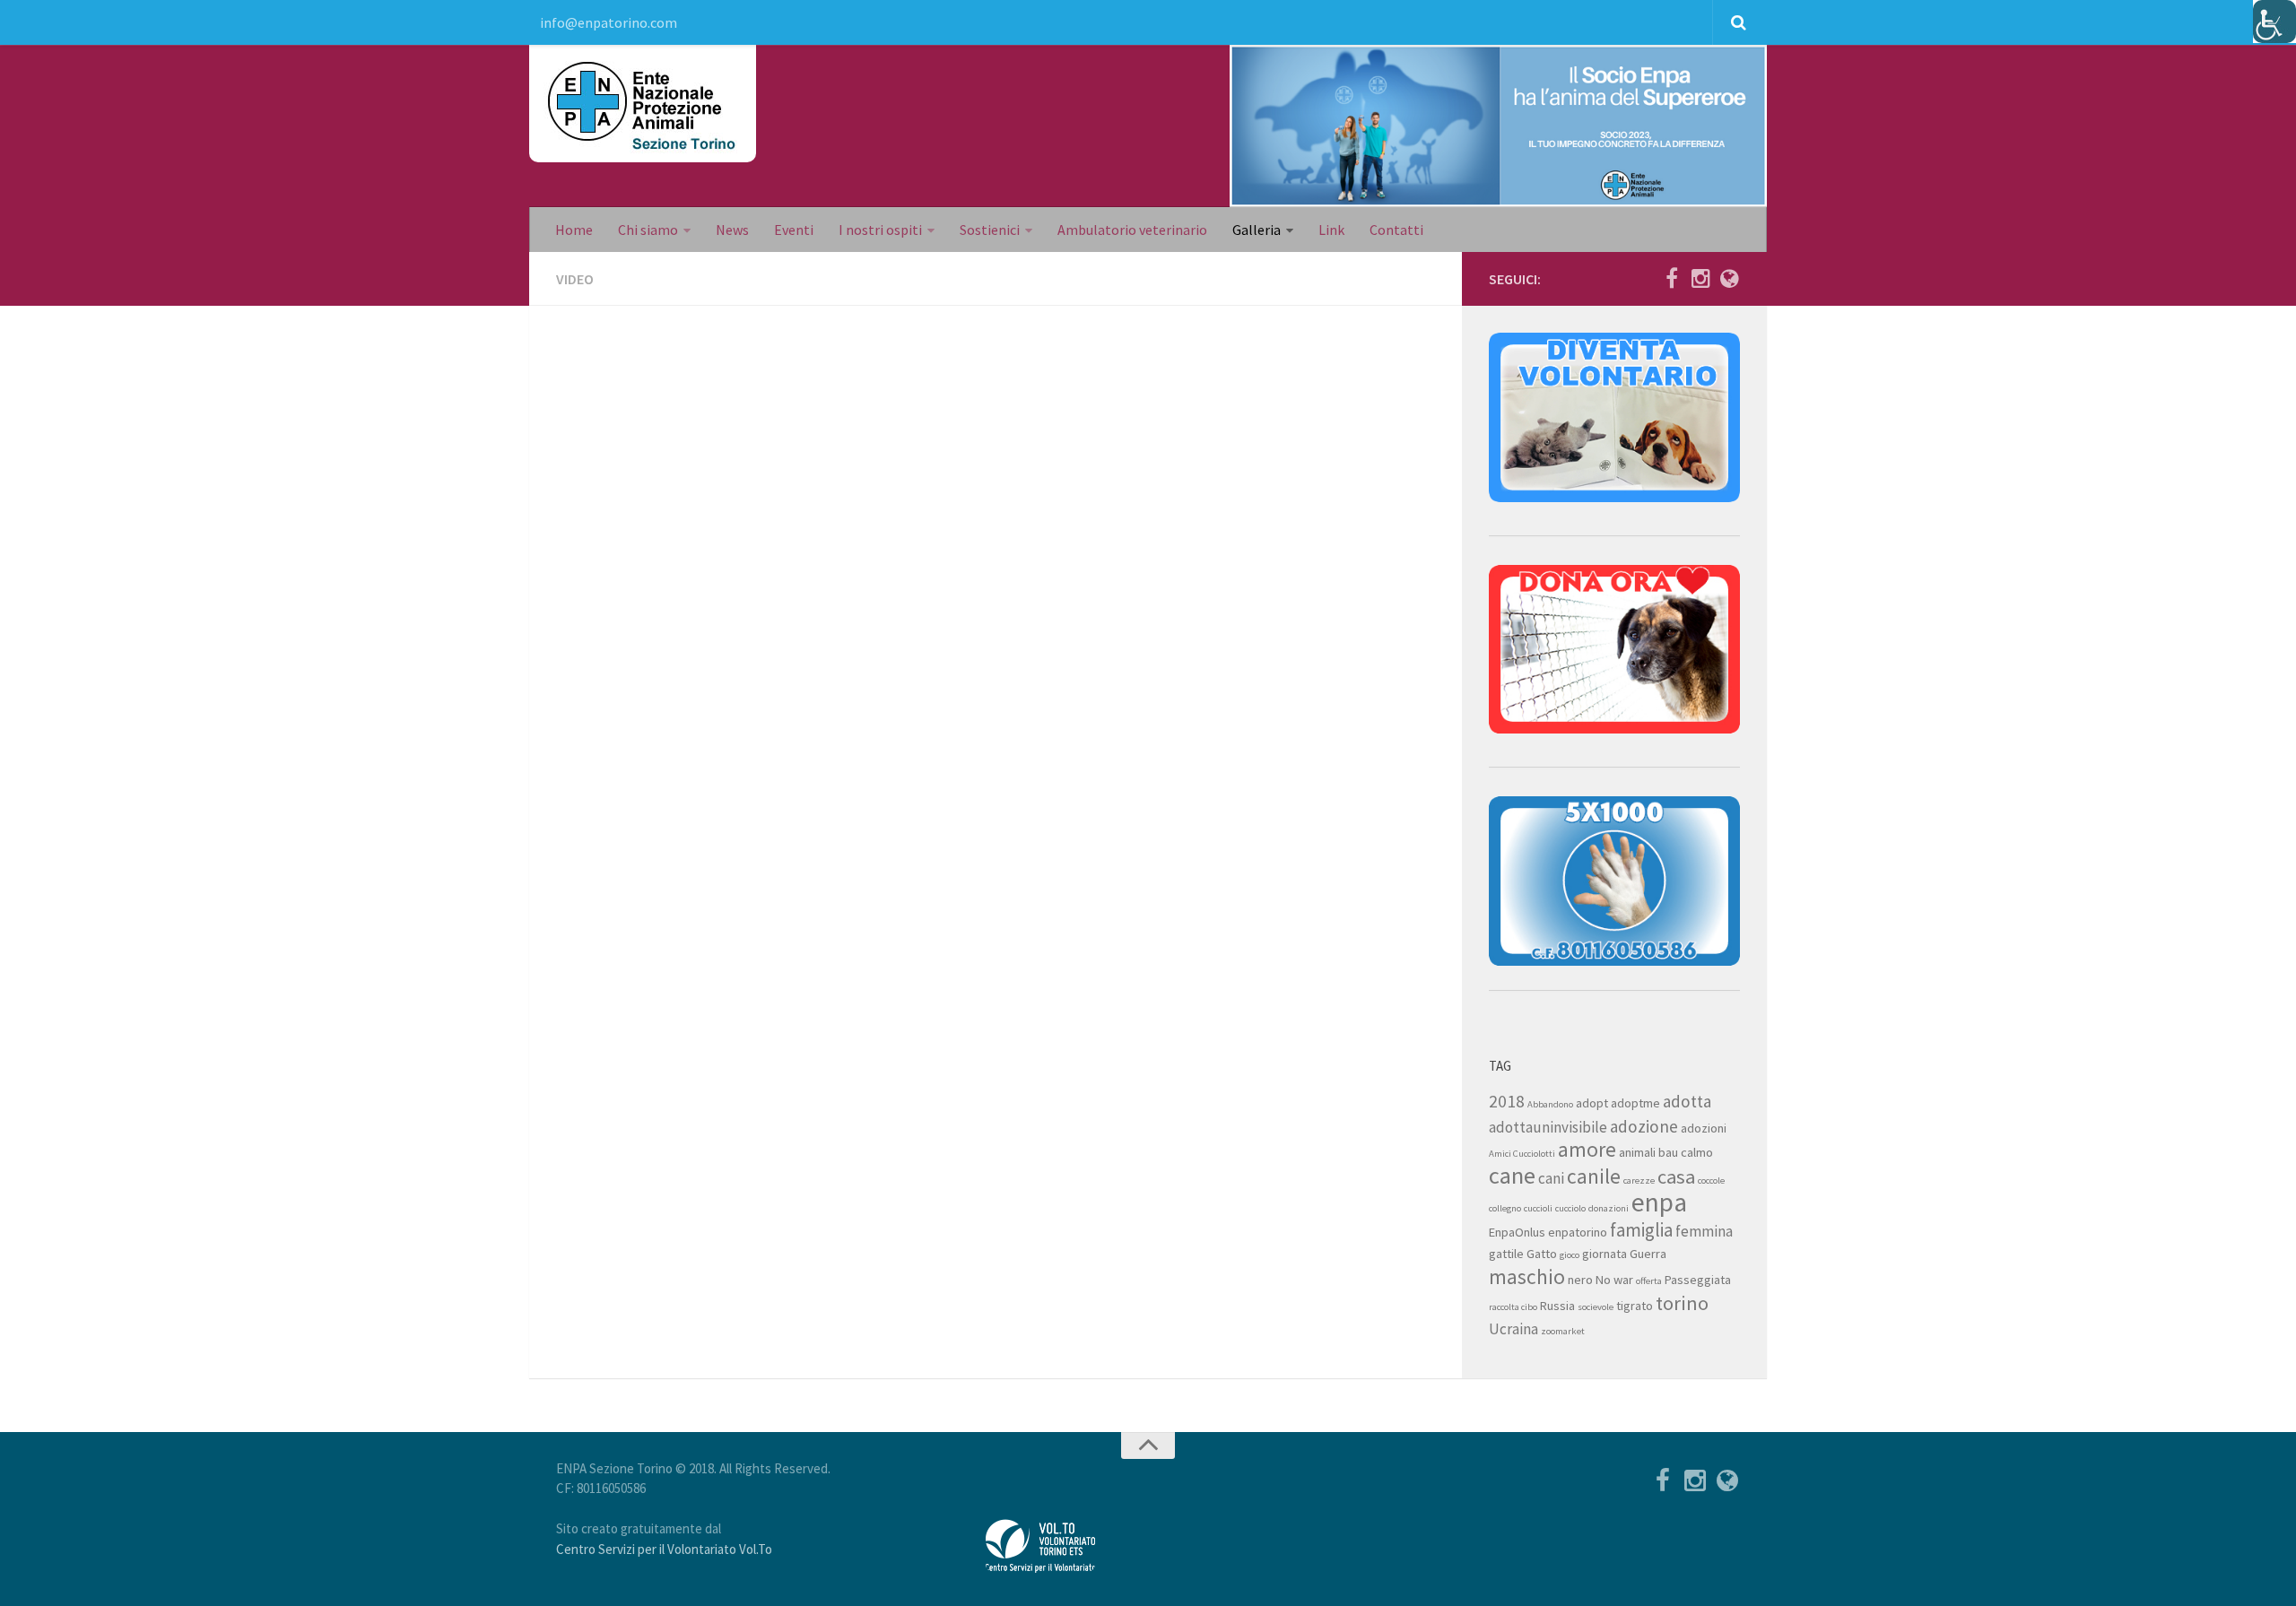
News (732, 230)
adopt (1592, 1103)
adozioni (1704, 1128)
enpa (1659, 1202)
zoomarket (1563, 1331)
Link (1331, 230)
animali (1637, 1152)
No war (1614, 1280)
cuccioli (1538, 1208)
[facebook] (1672, 278)
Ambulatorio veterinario (1132, 230)
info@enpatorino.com (609, 22)
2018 (1507, 1101)
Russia (1557, 1306)
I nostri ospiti (880, 230)
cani (1551, 1178)
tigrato (1635, 1306)
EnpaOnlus (1517, 1232)
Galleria (1257, 230)
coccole (1711, 1181)
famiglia (1641, 1230)
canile (1594, 1176)
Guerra (1648, 1254)
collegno (1505, 1208)
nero (1580, 1280)
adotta (1687, 1101)
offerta (1649, 1281)
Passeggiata (1698, 1280)
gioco (1570, 1255)
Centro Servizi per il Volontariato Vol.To (664, 1549)
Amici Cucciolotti (1522, 1154)
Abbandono (1550, 1104)
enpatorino (1578, 1232)
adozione (1644, 1126)
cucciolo (1570, 1208)
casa (1676, 1176)
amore (1587, 1149)
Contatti (1396, 230)
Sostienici (990, 230)
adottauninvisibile (1548, 1127)
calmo (1697, 1152)
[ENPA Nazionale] (1729, 278)
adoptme (1635, 1103)
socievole (1596, 1307)
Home (574, 230)
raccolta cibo (1513, 1307)
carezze (1639, 1181)
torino (1682, 1303)
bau (1668, 1152)
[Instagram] (1700, 278)
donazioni (1609, 1208)
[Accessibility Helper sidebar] (2274, 22)
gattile (1506, 1254)
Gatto (1542, 1254)
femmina (1704, 1231)
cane (1512, 1175)
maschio (1527, 1276)
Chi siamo (648, 230)
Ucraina (1513, 1329)
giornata (1605, 1254)
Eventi (794, 230)
